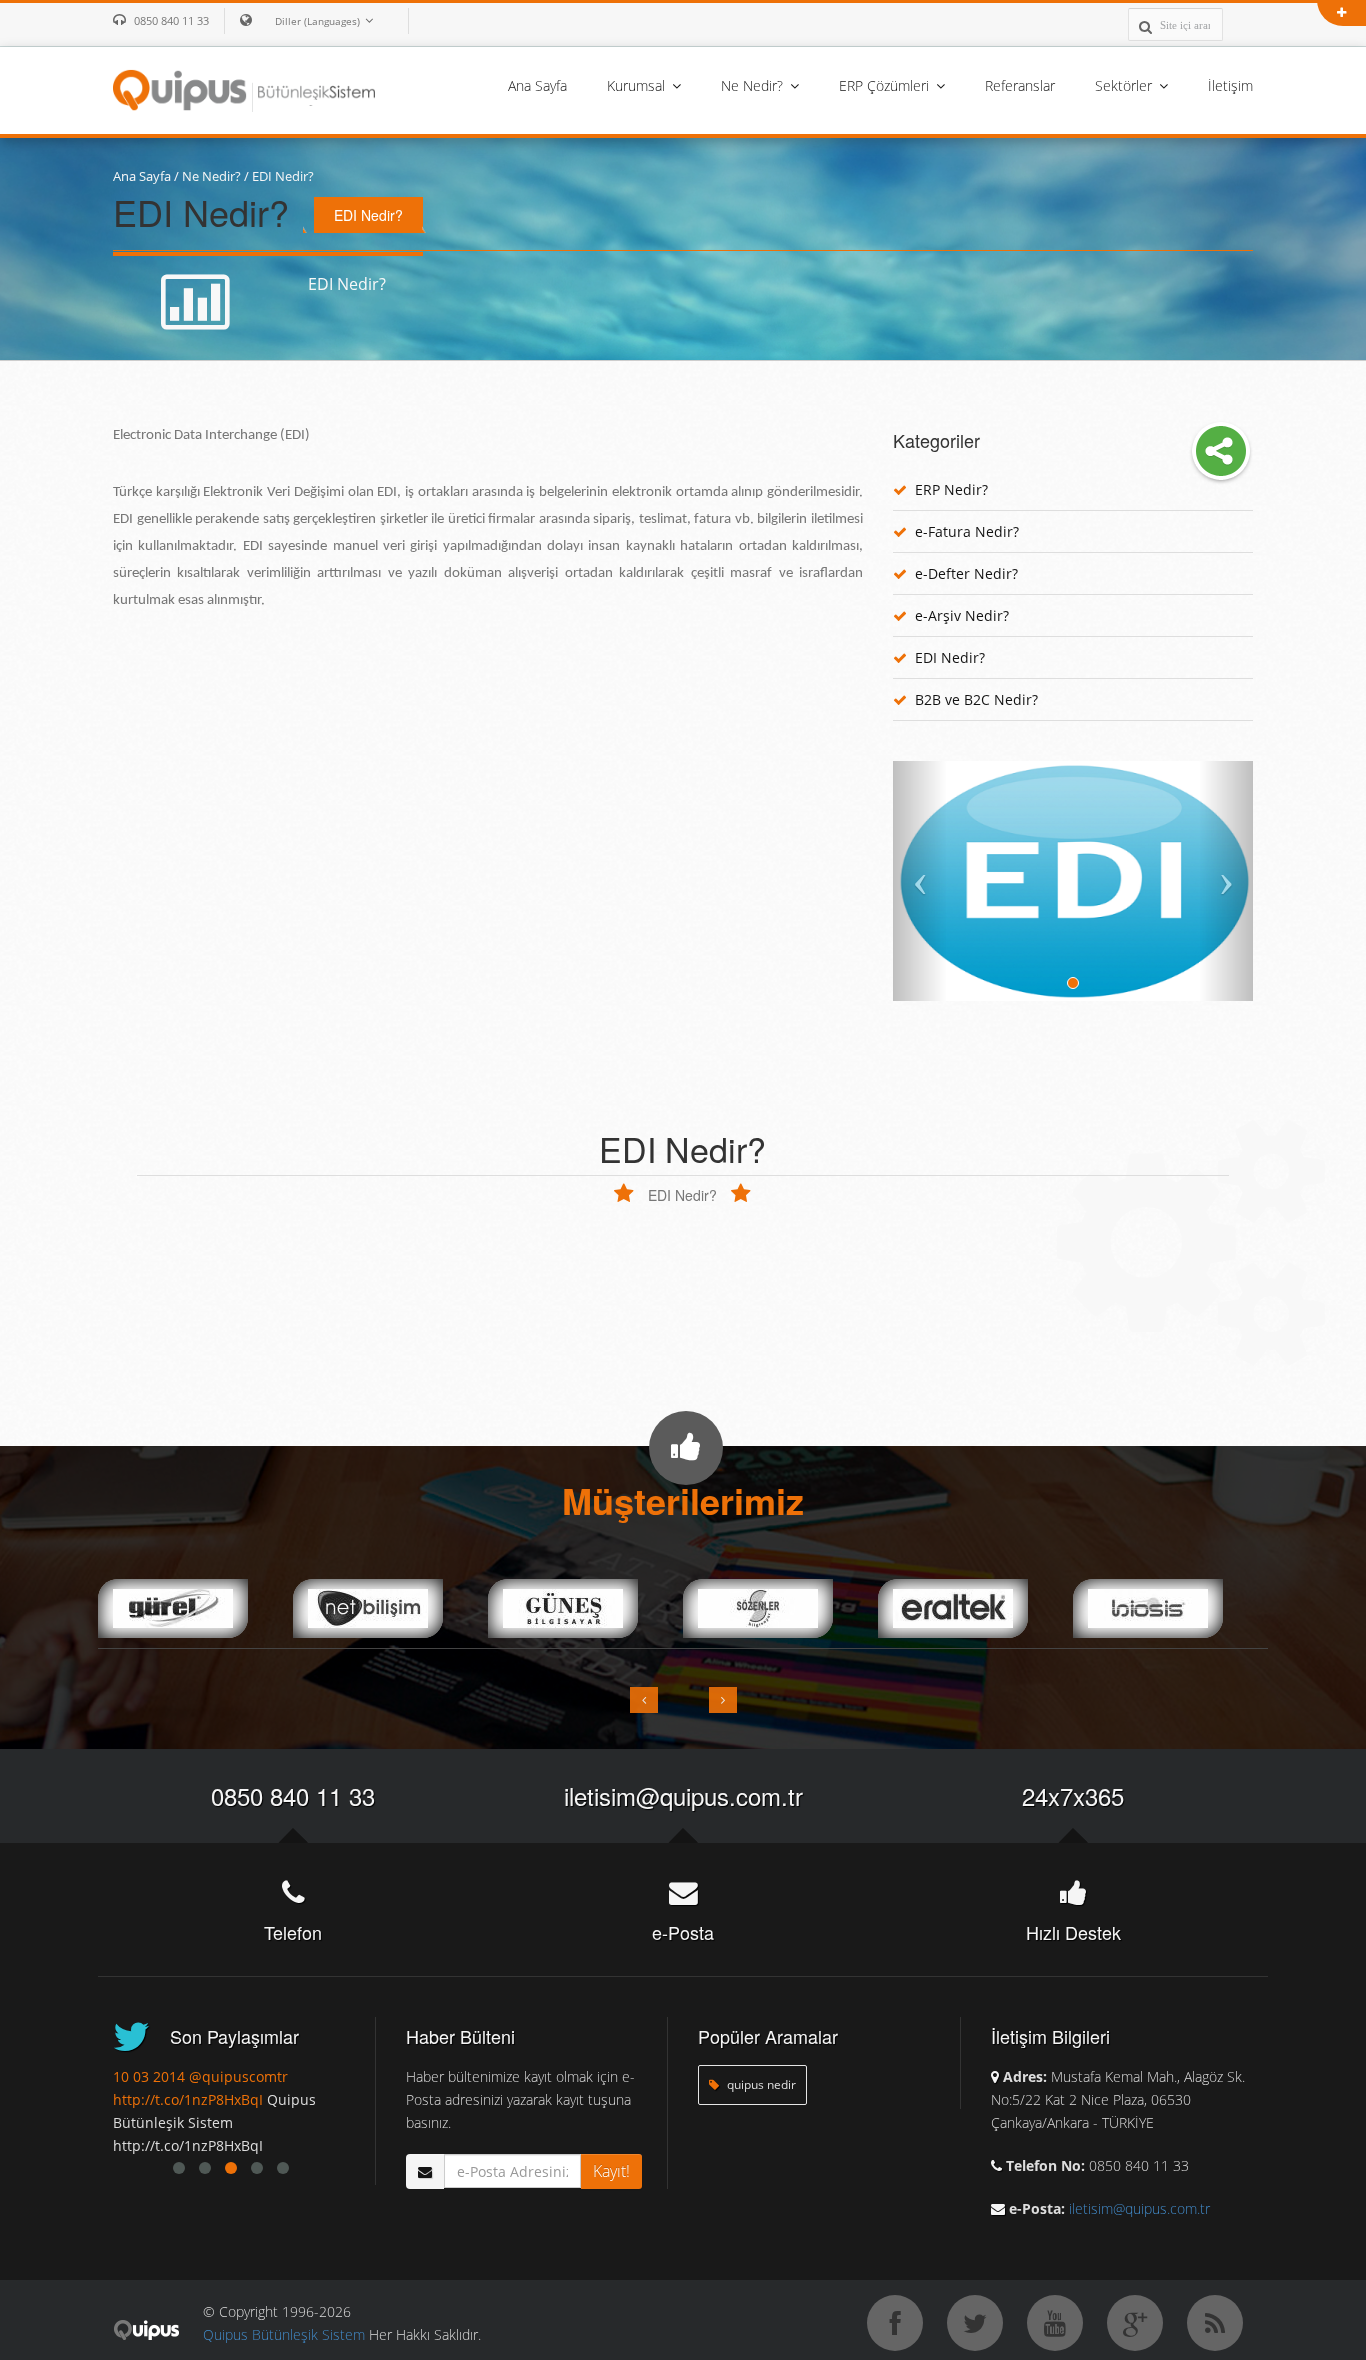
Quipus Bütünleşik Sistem (284, 2334)
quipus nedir (760, 2084)
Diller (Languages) (317, 21)
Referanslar (1020, 85)
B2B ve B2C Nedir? (976, 699)
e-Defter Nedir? (966, 573)
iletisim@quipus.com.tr (683, 1795)
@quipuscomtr (238, 2076)
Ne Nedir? (754, 85)
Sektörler (1125, 85)
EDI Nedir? (283, 176)
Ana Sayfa (537, 85)
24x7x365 (1073, 1795)
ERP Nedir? (951, 489)
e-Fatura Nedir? (967, 531)
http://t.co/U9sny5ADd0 (191, 2099)
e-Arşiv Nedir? (962, 615)
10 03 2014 (149, 2076)
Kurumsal (638, 85)
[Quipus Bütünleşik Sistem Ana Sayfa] (244, 89)
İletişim (1230, 85)
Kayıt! (611, 2171)
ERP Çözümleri (886, 85)
